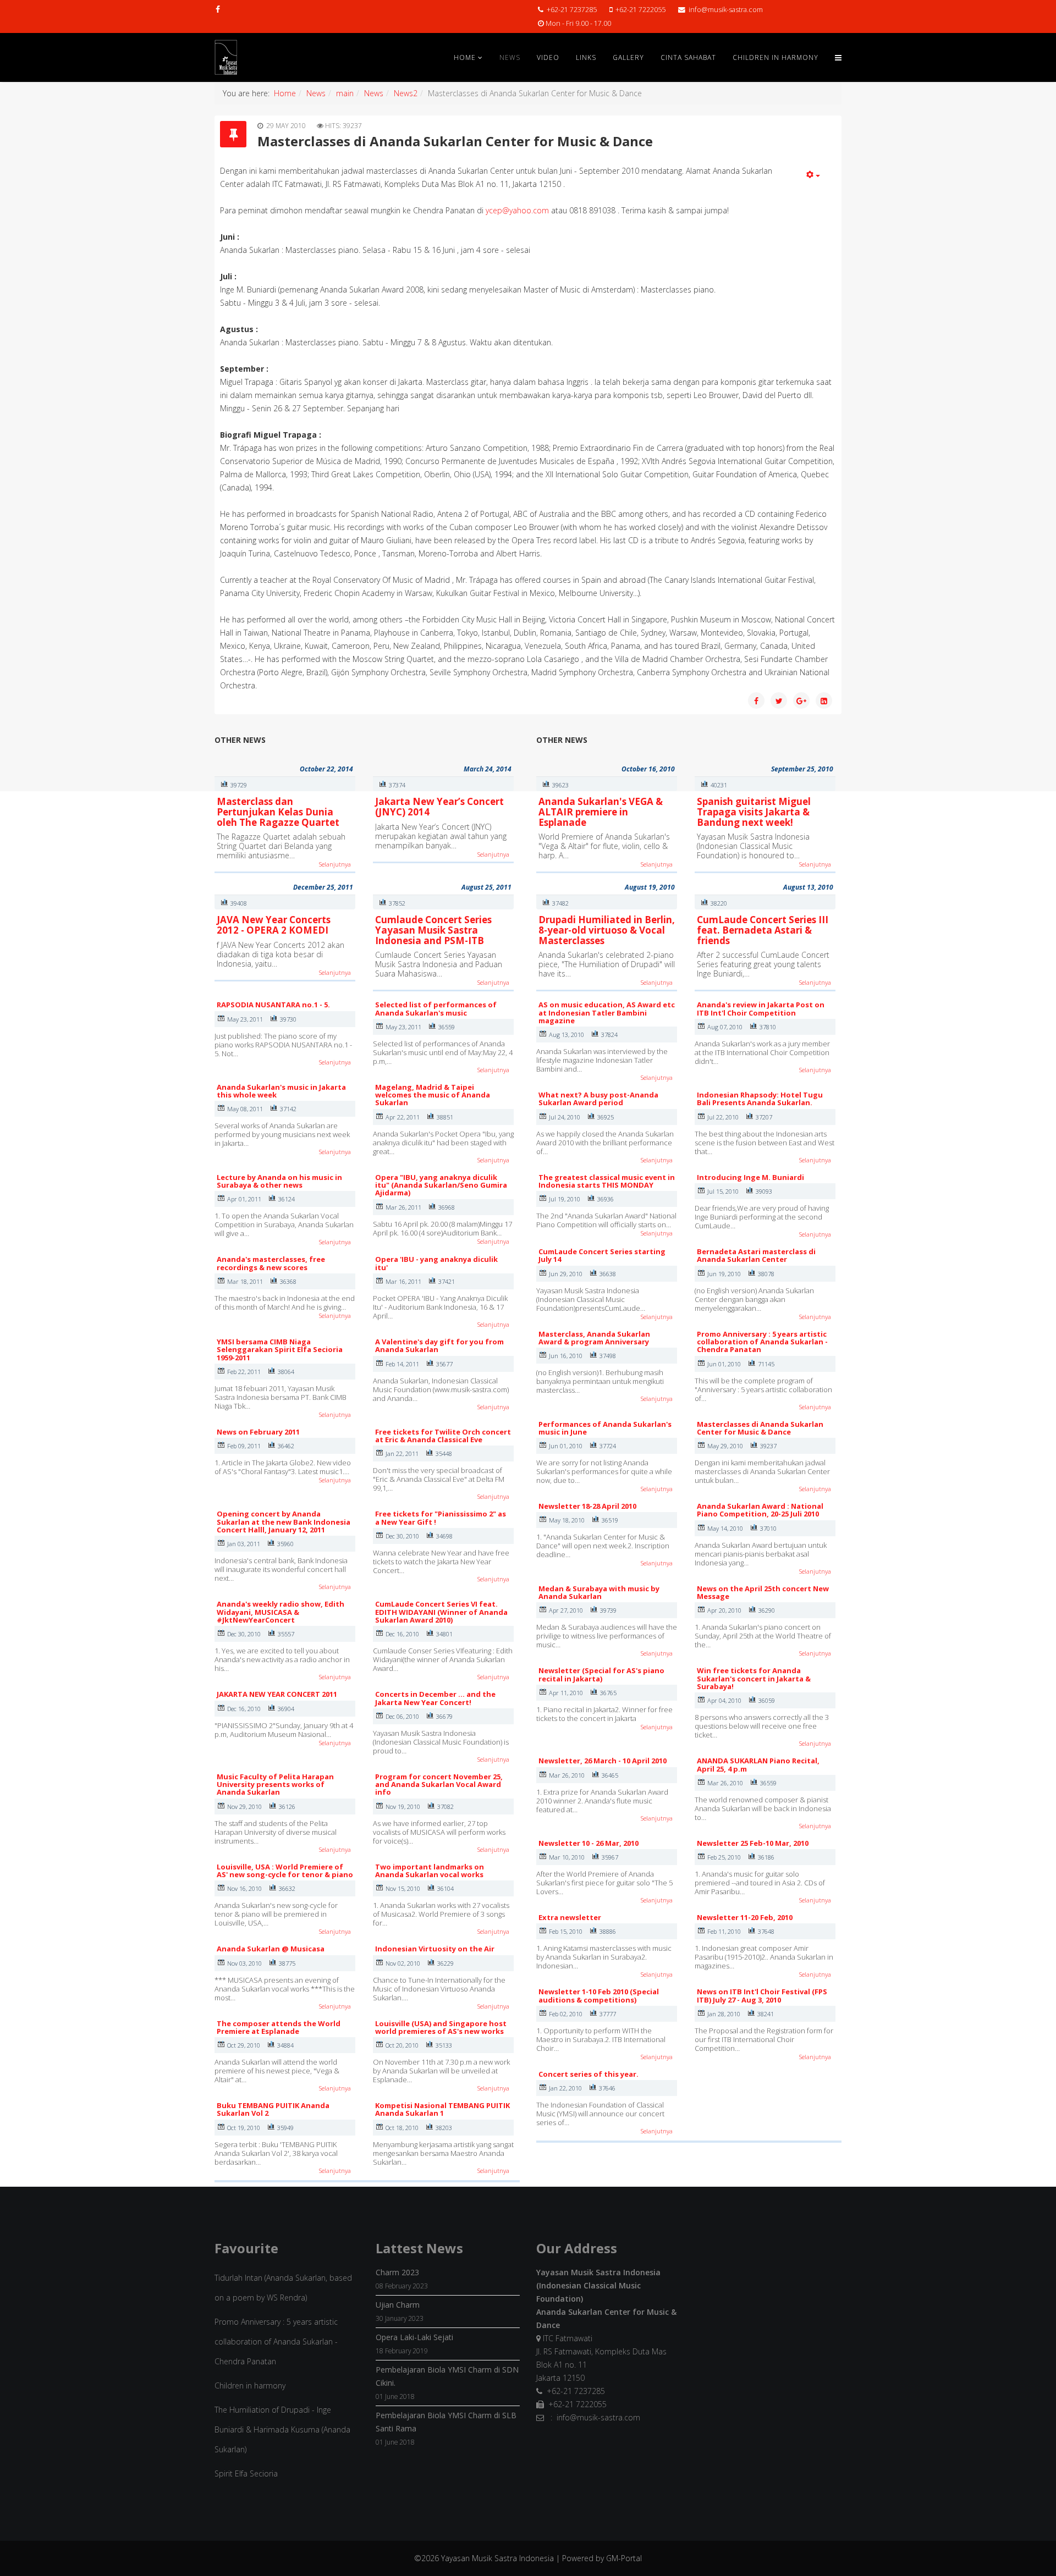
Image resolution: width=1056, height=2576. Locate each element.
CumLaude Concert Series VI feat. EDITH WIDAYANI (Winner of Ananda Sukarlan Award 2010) (441, 1612)
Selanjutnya (335, 864)
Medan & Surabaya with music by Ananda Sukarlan (599, 1592)
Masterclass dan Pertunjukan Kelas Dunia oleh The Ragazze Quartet (278, 812)
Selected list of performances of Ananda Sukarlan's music (436, 1008)
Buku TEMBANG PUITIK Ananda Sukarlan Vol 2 (273, 2109)
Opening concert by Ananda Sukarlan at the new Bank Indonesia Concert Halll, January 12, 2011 (284, 1522)
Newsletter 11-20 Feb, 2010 (745, 1917)
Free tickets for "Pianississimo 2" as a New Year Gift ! (441, 1518)
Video (548, 57)
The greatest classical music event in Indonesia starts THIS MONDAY (607, 1181)
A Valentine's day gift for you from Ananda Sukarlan (439, 1345)
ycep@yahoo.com (517, 210)
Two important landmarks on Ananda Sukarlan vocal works (430, 1871)
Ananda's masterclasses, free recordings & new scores (271, 1263)
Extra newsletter (570, 1917)
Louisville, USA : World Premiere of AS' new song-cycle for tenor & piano (285, 1871)
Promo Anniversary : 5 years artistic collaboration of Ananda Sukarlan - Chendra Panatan (762, 1342)
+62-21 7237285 (572, 10)
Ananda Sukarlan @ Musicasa (271, 1949)
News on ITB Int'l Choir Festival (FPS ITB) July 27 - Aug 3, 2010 (762, 1995)
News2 (406, 93)
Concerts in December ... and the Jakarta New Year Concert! (435, 1698)
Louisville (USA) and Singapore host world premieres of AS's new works (441, 2027)
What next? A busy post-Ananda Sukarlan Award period (598, 1099)
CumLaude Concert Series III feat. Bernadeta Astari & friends (763, 930)
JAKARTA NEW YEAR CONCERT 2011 (277, 1694)
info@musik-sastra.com (726, 10)
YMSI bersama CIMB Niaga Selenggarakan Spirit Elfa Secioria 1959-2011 (280, 1350)
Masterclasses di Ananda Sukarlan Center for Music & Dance (760, 1428)
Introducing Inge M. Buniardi (750, 1177)
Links (586, 57)
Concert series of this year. (588, 2074)
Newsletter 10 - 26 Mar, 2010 (588, 1843)
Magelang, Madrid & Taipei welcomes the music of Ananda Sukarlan (433, 1095)
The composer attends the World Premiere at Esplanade (279, 2027)
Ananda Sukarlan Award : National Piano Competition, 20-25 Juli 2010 (760, 1510)
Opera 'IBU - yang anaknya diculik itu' (436, 1263)
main (345, 93)
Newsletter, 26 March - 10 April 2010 (603, 1761)
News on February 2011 (258, 1432)
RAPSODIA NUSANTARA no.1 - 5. (273, 1005)
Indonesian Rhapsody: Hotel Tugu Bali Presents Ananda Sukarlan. (760, 1099)
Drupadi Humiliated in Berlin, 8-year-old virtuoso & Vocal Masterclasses (607, 930)
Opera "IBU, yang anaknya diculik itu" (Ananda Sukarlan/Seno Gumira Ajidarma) (441, 1185)
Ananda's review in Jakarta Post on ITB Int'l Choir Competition (761, 1008)
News (510, 57)
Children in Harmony (776, 57)
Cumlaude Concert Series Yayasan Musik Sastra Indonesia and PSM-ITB (433, 930)
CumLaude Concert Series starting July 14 (602, 1255)
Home (465, 57)
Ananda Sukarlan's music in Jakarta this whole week (281, 1091)
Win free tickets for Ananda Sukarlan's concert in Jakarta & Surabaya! (754, 1678)
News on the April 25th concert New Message (763, 1592)
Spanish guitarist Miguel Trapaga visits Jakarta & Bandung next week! (754, 812)
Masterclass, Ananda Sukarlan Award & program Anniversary (594, 1338)
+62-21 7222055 (640, 10)
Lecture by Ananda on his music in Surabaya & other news (279, 1181)
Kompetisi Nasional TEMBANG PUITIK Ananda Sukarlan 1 (442, 2109)
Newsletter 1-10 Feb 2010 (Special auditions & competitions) (599, 1995)
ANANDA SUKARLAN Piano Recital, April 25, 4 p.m (758, 1764)
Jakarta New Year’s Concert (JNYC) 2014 (439, 807)
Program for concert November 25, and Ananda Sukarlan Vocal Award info (439, 1785)
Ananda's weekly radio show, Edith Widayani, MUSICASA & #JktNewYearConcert (280, 1612)
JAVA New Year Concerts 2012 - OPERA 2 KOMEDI (274, 925)
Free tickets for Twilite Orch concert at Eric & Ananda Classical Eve (443, 1436)
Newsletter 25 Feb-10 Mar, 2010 (753, 1843)
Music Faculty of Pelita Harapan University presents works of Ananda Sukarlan (275, 1785)
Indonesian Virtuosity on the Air (435, 1949)
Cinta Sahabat (688, 57)
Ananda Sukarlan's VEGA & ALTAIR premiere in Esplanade (601, 812)
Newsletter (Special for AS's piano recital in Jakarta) (601, 1674)
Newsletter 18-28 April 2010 (587, 1506)
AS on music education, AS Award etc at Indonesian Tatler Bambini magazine (607, 1013)
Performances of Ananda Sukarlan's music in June (605, 1428)
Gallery (628, 57)
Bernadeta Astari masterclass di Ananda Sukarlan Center (756, 1255)
